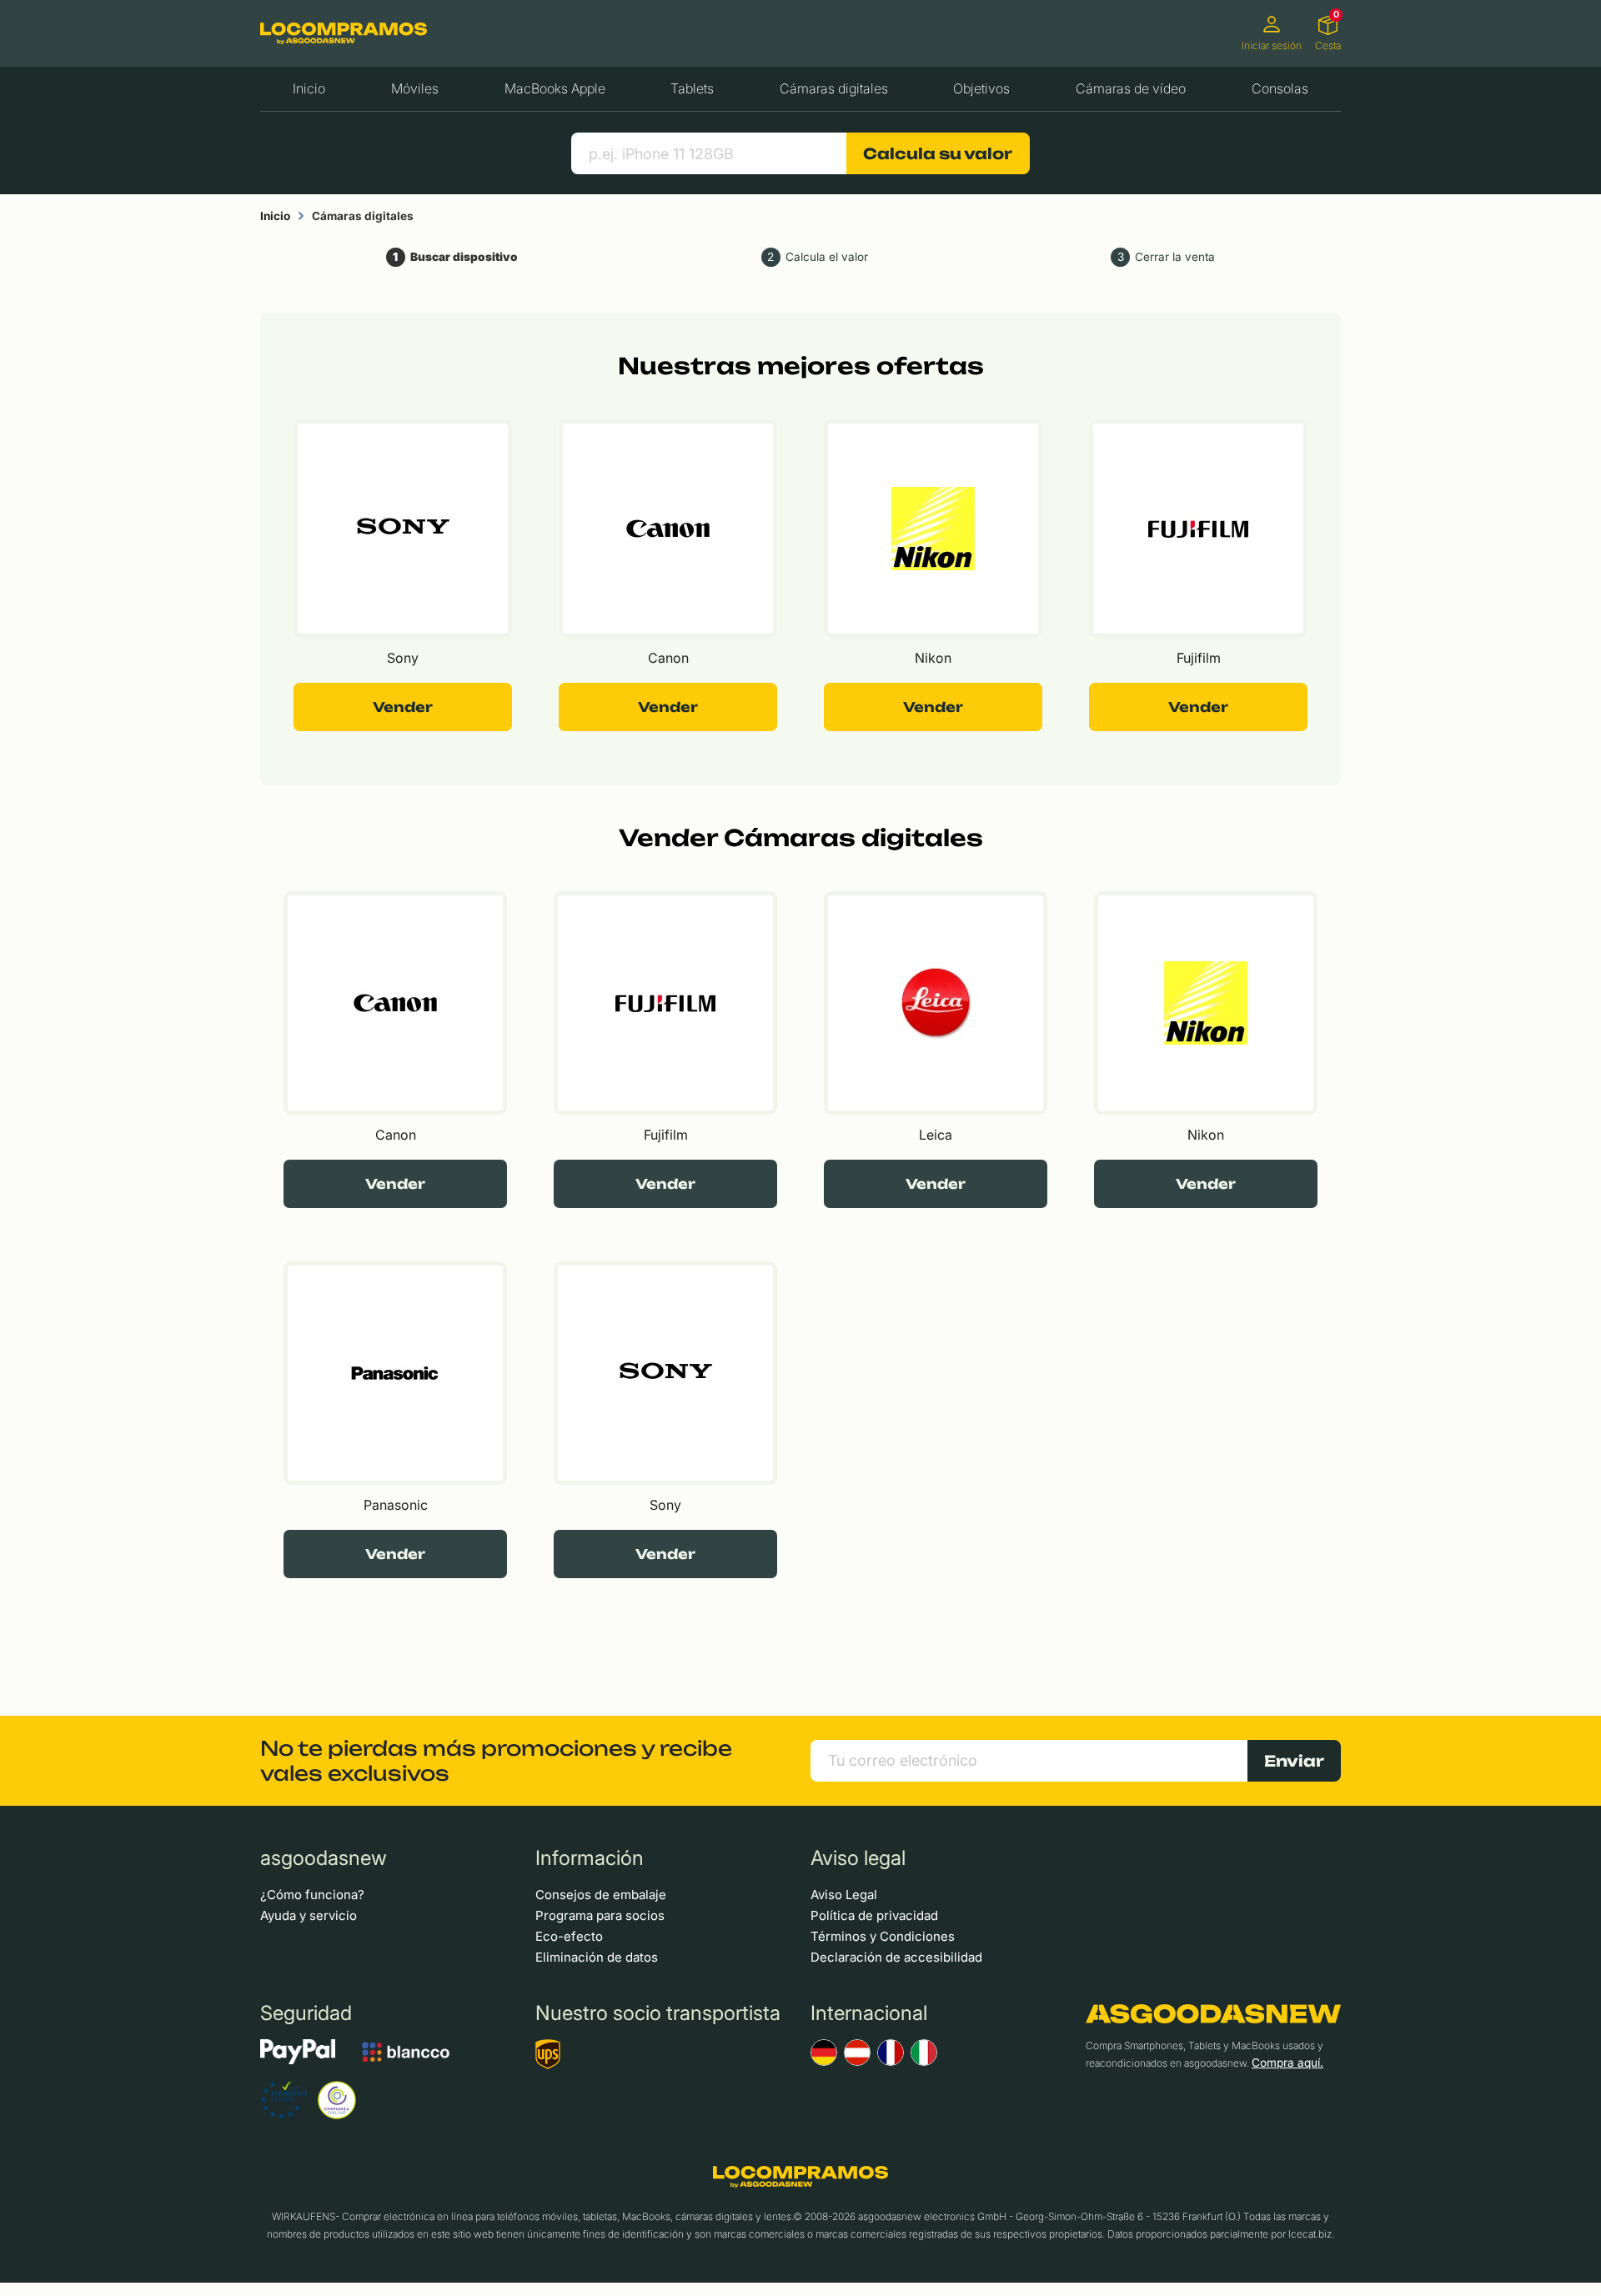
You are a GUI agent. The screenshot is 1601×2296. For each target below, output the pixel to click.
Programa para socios (600, 1915)
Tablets (692, 88)
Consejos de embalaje (601, 1895)
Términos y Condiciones (883, 1936)
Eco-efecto (569, 1936)
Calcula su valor (938, 153)
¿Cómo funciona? (312, 1895)
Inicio (309, 88)
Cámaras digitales (834, 88)
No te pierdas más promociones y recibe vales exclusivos (496, 1761)
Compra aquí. (1287, 2063)
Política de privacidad (874, 1915)
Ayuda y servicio (309, 1915)
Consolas (1280, 88)
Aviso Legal (844, 1895)
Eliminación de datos (597, 1957)
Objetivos (981, 88)
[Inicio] (344, 33)
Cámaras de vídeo (1131, 88)
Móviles (415, 88)
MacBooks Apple (555, 88)
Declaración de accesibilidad (896, 1957)
